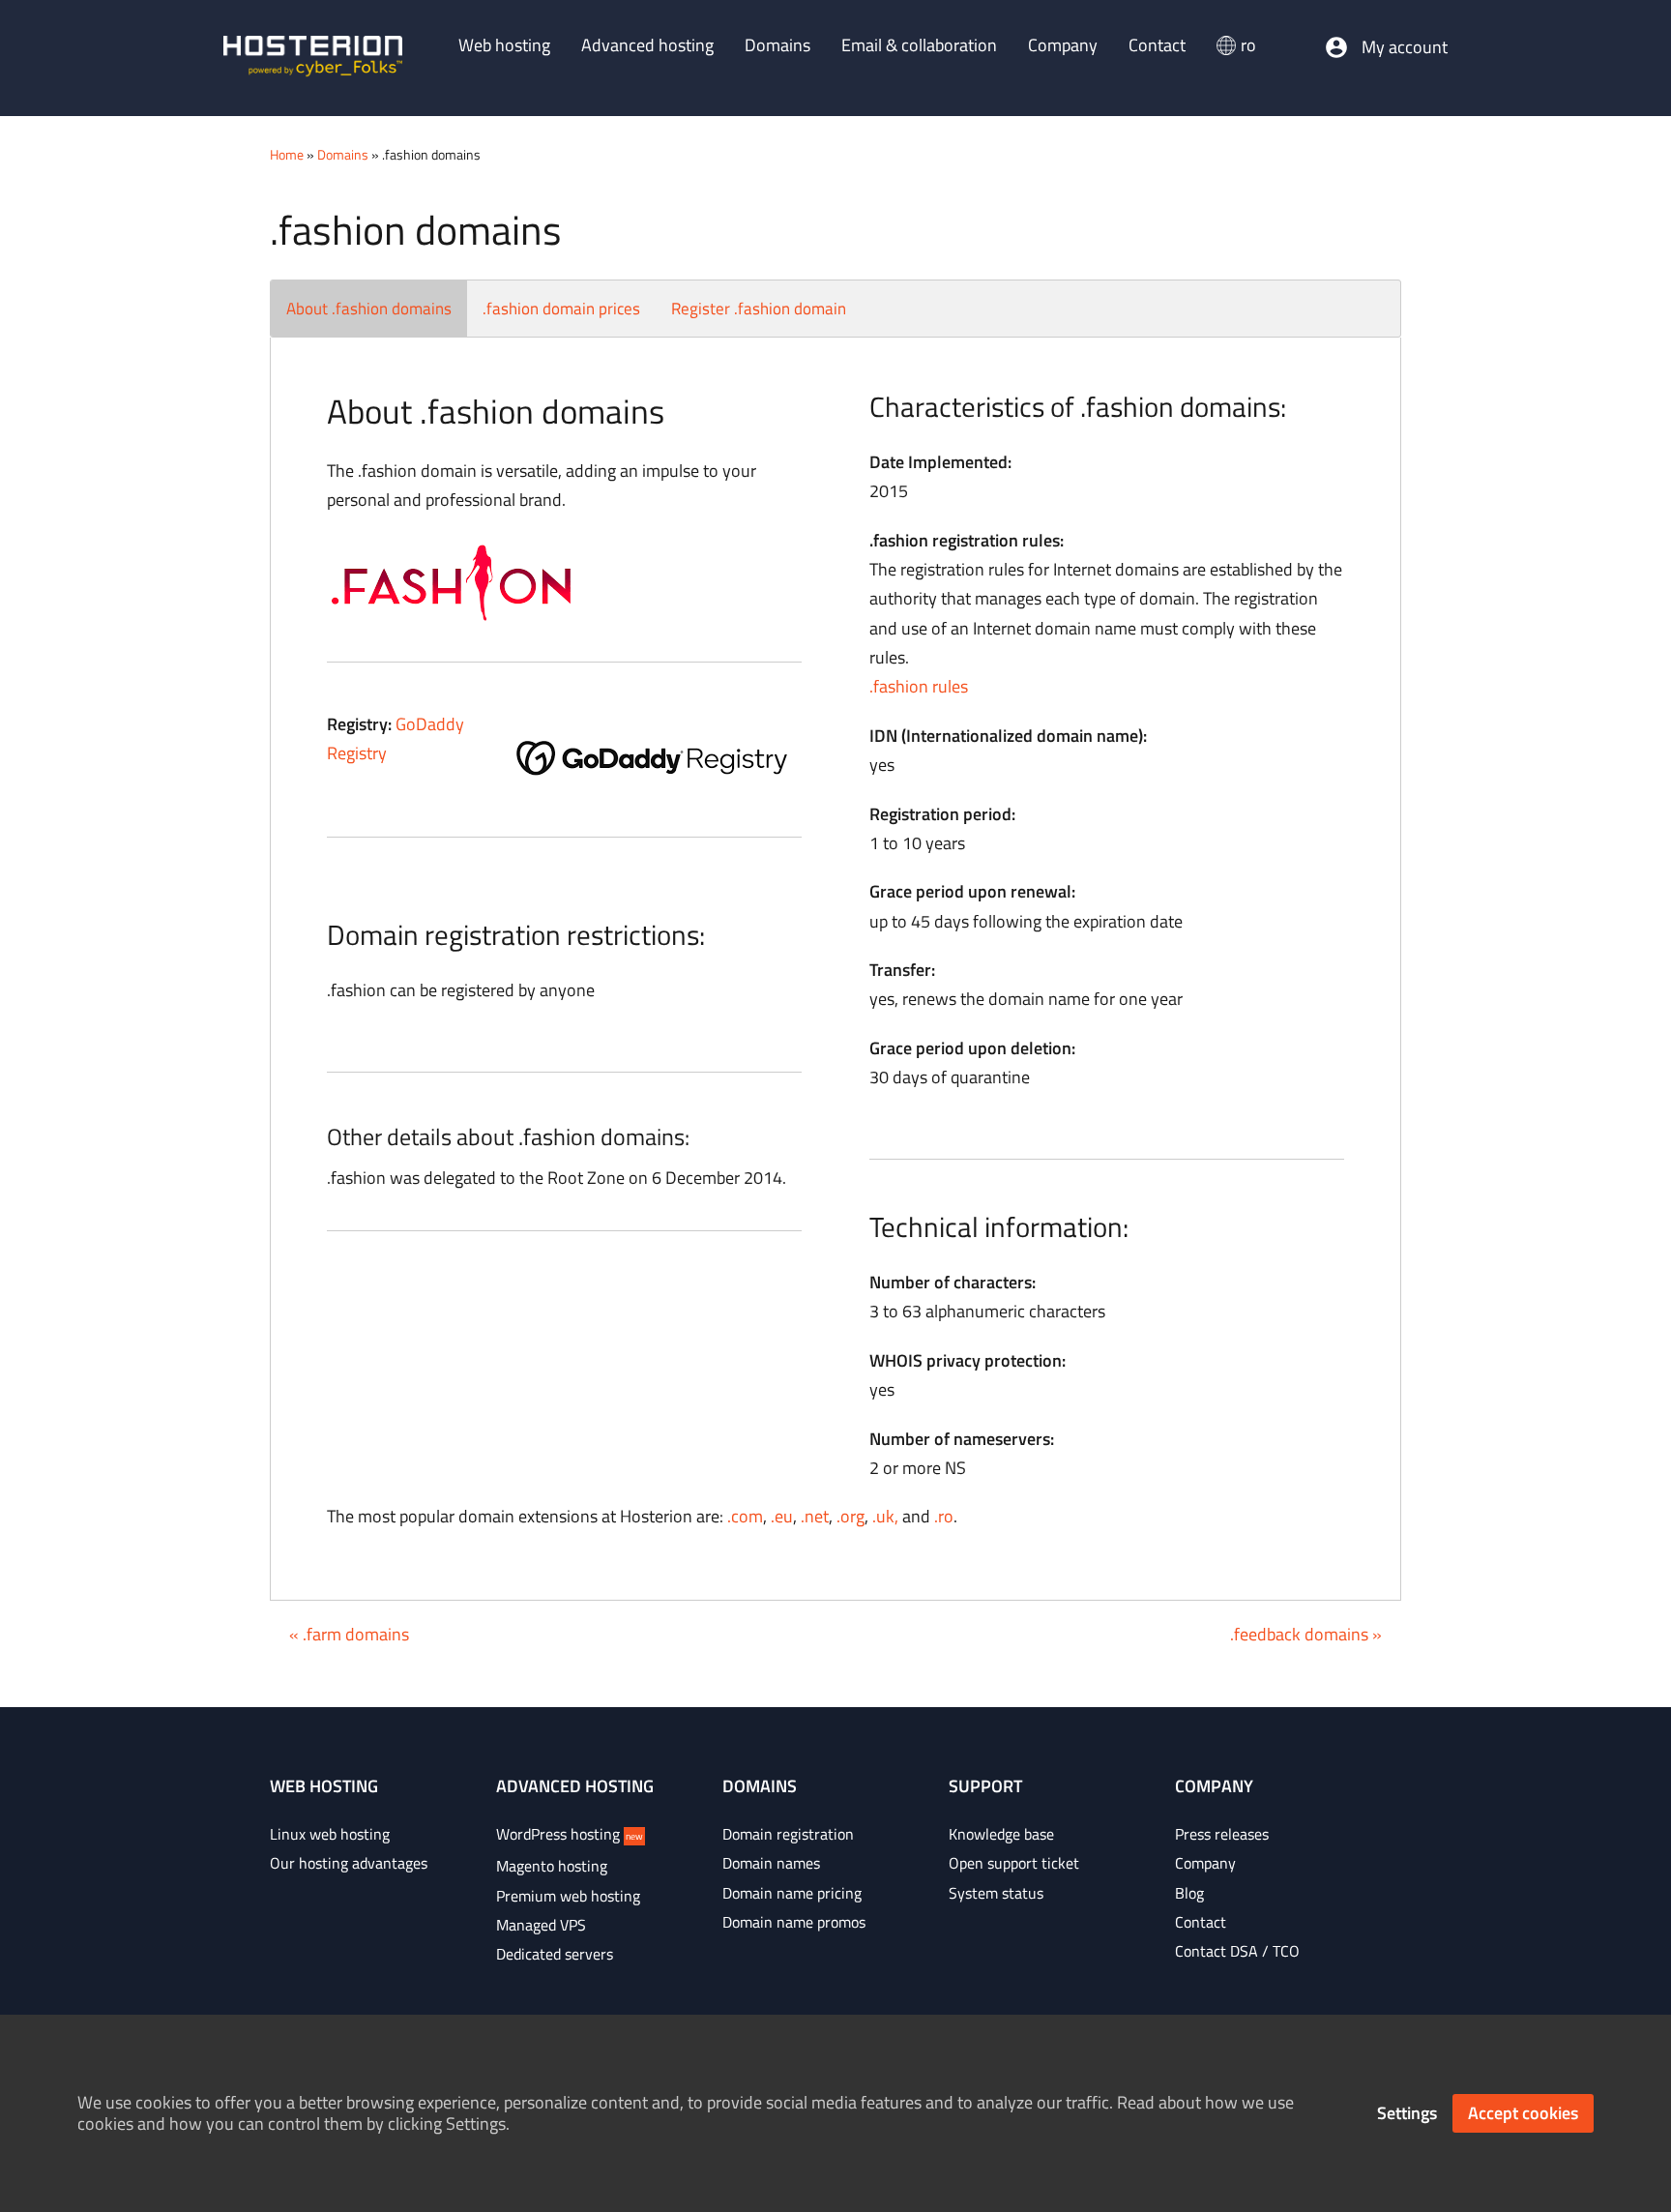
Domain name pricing (792, 1893)
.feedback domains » (1306, 1634)
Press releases (1222, 1834)
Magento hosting (552, 1866)
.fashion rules (919, 686)
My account (1405, 47)
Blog (1189, 1893)
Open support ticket (1014, 1863)
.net (815, 1516)
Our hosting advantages (349, 1863)
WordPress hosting (570, 1834)
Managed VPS (541, 1925)
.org (850, 1516)
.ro (944, 1516)
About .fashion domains (369, 309)
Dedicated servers (555, 1954)
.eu (782, 1516)
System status (996, 1893)
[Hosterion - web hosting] (313, 58)
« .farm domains (349, 1634)
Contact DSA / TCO (1237, 1951)
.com (745, 1516)
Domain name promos (794, 1922)
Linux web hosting (330, 1834)
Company (1205, 1863)
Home (287, 154)
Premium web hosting (568, 1896)
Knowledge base (1001, 1834)
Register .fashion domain (759, 309)
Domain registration (788, 1834)
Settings (1407, 2113)
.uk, (885, 1516)
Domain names (771, 1863)
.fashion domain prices (561, 309)
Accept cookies (1523, 2113)
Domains (343, 154)
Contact (1201, 1922)
